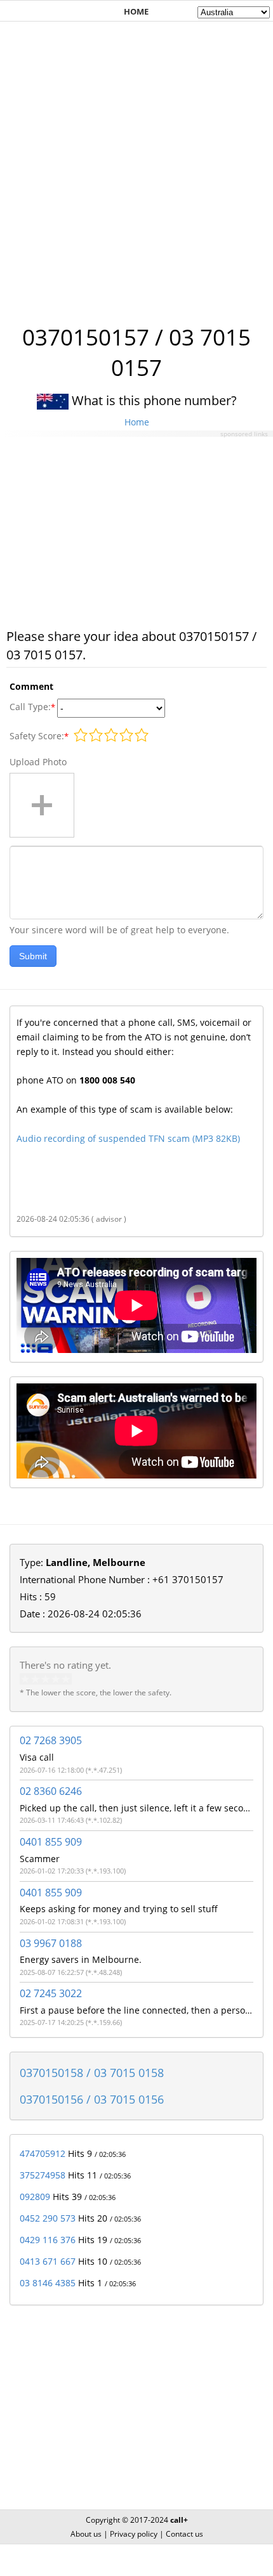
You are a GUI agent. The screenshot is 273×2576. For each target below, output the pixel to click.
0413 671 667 (48, 2261)
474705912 (43, 2153)
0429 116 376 (48, 2240)
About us (86, 2534)
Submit (33, 956)
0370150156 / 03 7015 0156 (92, 2099)
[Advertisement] (136, 166)
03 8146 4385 (48, 2283)
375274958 (43, 2175)
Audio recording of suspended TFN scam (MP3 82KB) (128, 1138)
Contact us (184, 2534)
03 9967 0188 (51, 1943)
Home (137, 422)
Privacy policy (134, 2534)
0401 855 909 (51, 1842)
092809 (35, 2197)
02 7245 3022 (51, 1993)
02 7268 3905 (51, 1740)
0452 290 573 (48, 2218)
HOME (136, 11)
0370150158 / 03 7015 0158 (92, 2073)
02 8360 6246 (51, 1791)
